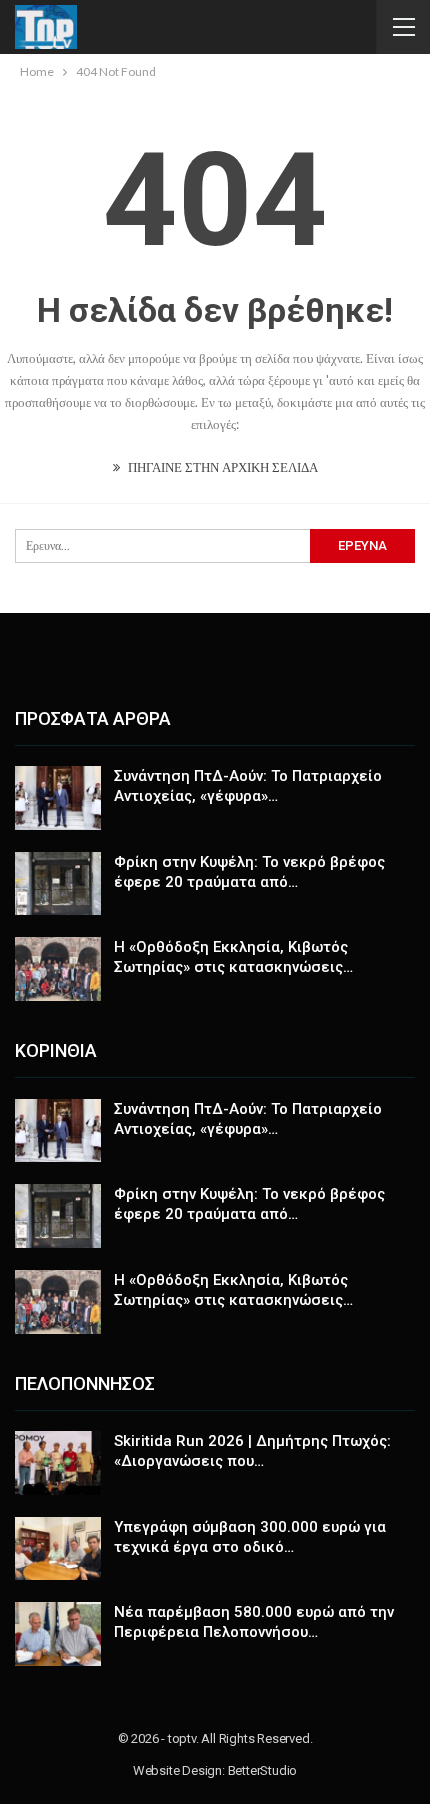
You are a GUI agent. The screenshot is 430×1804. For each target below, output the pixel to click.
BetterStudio (263, 1770)
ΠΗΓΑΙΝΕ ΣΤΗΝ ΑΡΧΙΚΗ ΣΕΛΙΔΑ (221, 467)
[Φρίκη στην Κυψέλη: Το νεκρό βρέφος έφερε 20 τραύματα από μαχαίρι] (58, 884)
